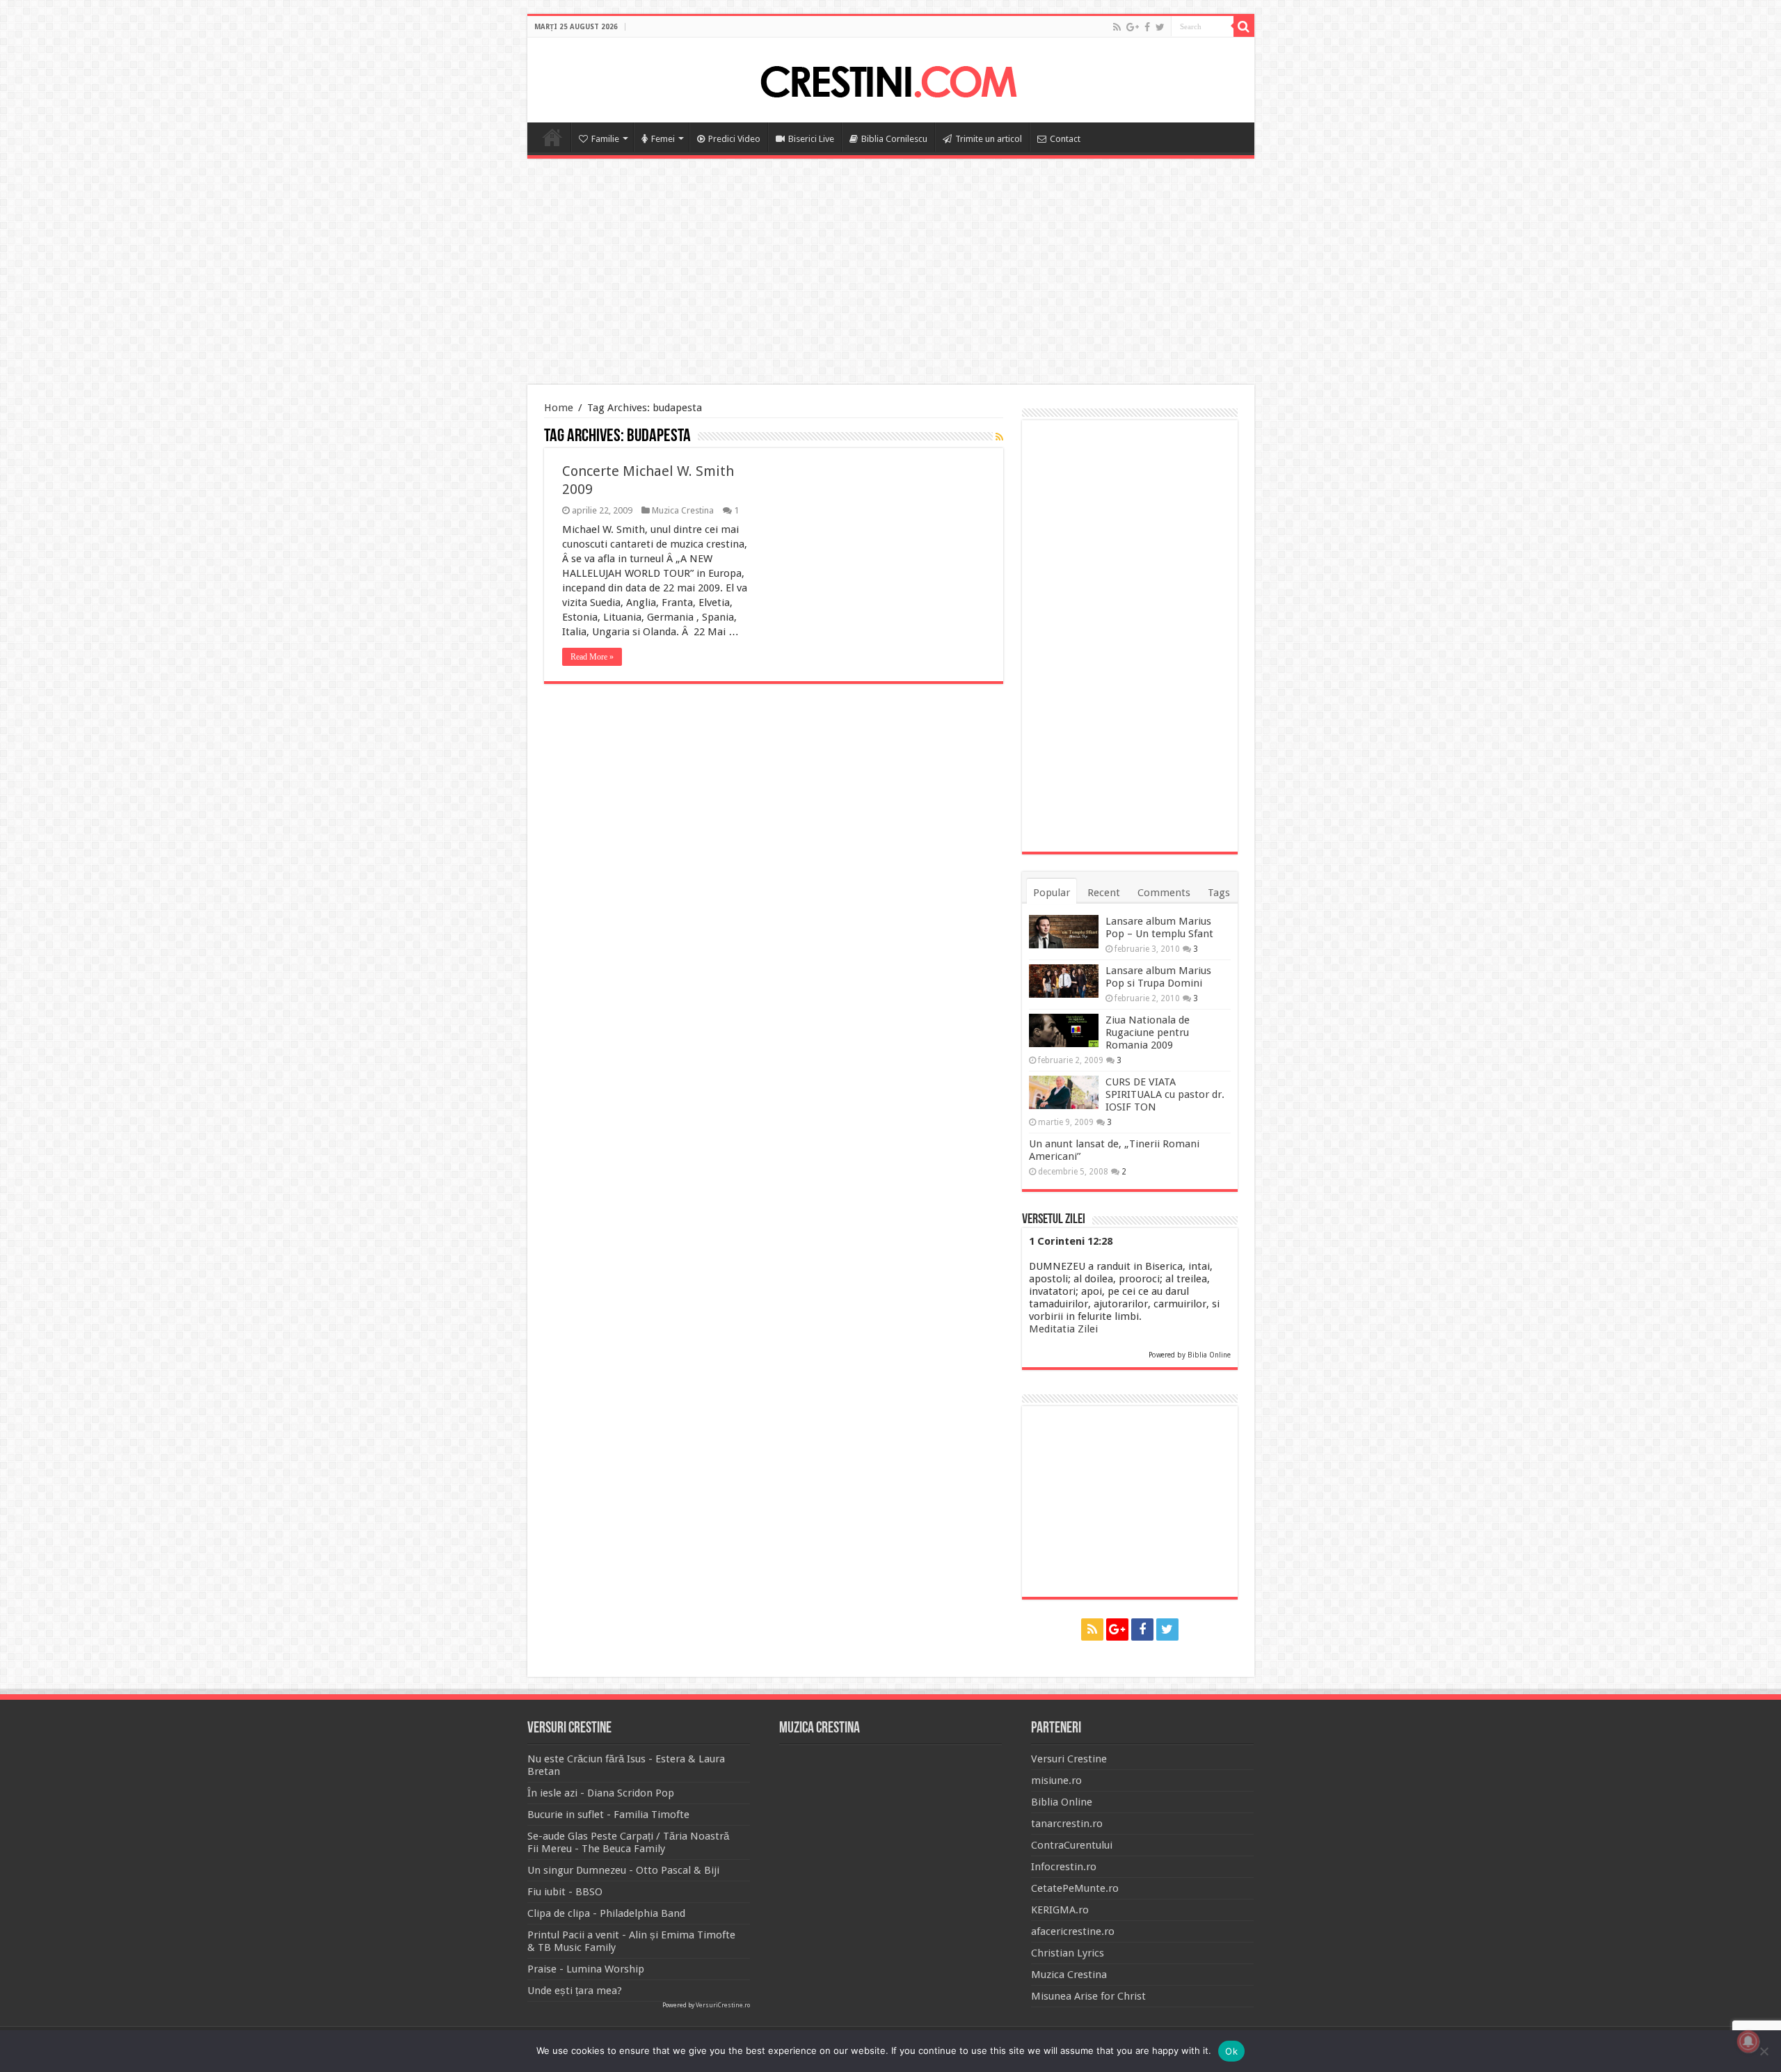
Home (552, 137)
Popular (1052, 893)
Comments (1164, 893)
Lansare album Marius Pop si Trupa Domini (1158, 977)
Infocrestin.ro (1064, 1867)
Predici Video (734, 139)
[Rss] (1117, 27)
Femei (663, 139)
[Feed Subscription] (999, 437)
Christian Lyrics (1068, 1953)
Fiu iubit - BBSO (565, 1892)
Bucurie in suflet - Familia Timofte (608, 1815)
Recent (1104, 893)
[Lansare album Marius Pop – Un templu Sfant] (1064, 932)
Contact (1065, 139)
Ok (1231, 2051)
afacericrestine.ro (1073, 1931)
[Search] (1244, 26)
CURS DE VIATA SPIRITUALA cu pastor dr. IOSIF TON (1165, 1094)
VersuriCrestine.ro (723, 2005)
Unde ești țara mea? (575, 1991)
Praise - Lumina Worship (586, 1969)
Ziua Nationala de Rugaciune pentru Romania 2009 (1148, 1033)
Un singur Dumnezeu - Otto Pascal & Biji (623, 1870)
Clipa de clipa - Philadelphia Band (606, 1913)
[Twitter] (1160, 27)
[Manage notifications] (1748, 2041)
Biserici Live (811, 139)
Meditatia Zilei (1063, 1329)
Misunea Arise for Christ (1088, 1996)
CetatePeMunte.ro (1075, 1888)
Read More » (592, 657)
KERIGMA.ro (1060, 1910)
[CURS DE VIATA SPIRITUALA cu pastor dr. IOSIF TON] (1064, 1092)
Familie (605, 139)
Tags (1219, 893)
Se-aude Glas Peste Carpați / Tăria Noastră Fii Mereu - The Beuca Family (628, 1842)
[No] (1764, 2051)
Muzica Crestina (683, 510)
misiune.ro (1056, 1780)
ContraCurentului (1072, 1845)
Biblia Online (1209, 1355)
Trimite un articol (989, 139)
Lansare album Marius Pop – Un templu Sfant (1159, 927)
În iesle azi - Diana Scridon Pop (601, 1793)
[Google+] (1133, 27)
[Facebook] (1147, 27)
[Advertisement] (890, 273)
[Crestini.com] (890, 78)
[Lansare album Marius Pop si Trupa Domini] (1064, 981)
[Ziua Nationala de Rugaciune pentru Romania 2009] (1064, 1030)
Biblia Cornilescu (894, 139)
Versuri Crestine (1069, 1759)
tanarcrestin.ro (1067, 1824)
